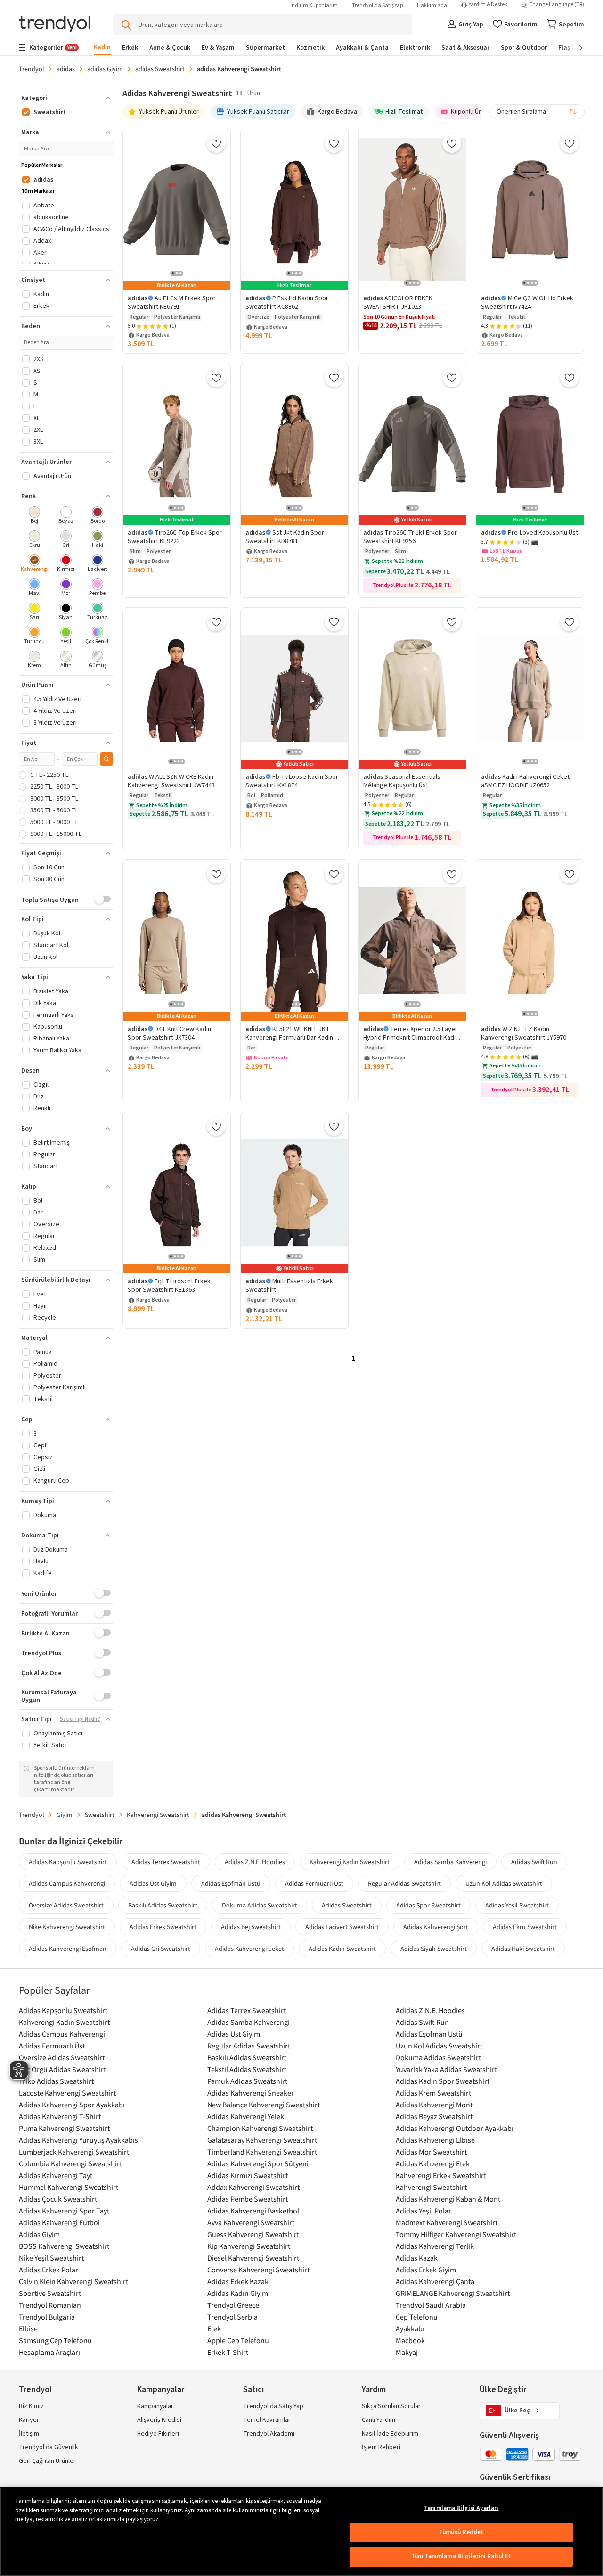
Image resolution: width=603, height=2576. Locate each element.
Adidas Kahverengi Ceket (249, 1949)
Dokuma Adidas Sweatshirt (260, 1905)
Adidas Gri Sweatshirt (161, 1949)
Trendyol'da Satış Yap (377, 5)
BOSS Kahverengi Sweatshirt (64, 2246)
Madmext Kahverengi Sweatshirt (447, 2222)
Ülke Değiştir (503, 2390)
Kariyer (29, 2420)
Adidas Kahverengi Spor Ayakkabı (72, 2105)
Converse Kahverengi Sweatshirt (258, 2270)
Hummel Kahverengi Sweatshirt (69, 2187)
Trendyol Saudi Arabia (431, 2305)
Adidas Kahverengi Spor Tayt (64, 2211)
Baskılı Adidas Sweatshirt (163, 1905)
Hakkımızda (432, 5)
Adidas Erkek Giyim (426, 2270)
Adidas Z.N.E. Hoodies (255, 1862)
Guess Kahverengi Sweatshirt (253, 2234)
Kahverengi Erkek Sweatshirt (441, 2175)
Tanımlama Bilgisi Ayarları (461, 2508)
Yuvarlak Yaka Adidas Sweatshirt (446, 2069)
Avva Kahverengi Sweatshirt (251, 2222)
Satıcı (253, 2390)
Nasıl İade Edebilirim (390, 2434)
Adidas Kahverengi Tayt (56, 2175)
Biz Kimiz (31, 2406)
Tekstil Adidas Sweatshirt (247, 2069)
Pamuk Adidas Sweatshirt (247, 2081)
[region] (301, 2532)
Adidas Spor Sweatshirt (428, 1905)
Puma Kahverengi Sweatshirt (64, 2128)
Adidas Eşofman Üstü (231, 1883)
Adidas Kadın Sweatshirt (342, 1949)
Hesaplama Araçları (49, 2352)
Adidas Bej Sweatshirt (251, 1927)
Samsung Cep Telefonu (55, 2340)
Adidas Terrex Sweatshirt (166, 1862)
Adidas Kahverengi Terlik (435, 2246)
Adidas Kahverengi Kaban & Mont (448, 2199)
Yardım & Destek (488, 5)
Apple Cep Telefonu (238, 2340)
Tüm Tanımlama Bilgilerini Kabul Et (461, 2556)
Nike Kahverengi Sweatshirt (67, 1927)
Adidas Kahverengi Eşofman (68, 1949)
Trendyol (32, 69)
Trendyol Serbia (232, 2317)
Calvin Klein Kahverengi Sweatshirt (73, 2281)
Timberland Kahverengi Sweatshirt (262, 2152)
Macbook (410, 2340)
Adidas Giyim (39, 2234)
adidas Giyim (105, 69)
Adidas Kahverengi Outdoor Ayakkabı (455, 2128)
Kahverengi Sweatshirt (158, 1815)
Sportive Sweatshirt (50, 2293)
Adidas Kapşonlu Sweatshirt (68, 1862)
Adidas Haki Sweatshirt (523, 1949)
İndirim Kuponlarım (314, 5)
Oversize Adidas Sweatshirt (66, 1905)
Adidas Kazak (417, 2258)
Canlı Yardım (379, 2420)
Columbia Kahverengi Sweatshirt (70, 2163)
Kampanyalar (155, 2406)
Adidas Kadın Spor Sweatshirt (443, 2081)
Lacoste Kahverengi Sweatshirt (67, 2093)
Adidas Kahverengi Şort (436, 1927)
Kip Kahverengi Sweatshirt (249, 2246)
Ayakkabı (410, 2328)
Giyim (65, 1815)
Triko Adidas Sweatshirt (56, 2081)
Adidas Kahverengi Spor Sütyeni (258, 2163)
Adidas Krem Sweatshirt (433, 2093)
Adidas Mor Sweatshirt (431, 2152)
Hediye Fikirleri (158, 2434)
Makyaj (407, 2352)
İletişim (29, 2434)
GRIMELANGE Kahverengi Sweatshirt (453, 2293)
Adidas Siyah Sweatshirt (434, 1949)
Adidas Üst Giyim (153, 1883)
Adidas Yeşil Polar (424, 2211)
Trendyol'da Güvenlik (49, 2447)
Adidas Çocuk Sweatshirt (58, 2199)
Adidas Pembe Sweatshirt (248, 2199)
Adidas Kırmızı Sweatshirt (248, 2175)
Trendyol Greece (233, 2305)
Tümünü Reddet (461, 2532)
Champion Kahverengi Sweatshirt (260, 2128)
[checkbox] (35, 516)
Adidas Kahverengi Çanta (435, 2281)
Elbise (28, 2328)
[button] (66, 98)
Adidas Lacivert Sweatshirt (342, 1927)
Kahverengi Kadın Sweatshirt (350, 1862)
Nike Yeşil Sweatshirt (51, 2258)
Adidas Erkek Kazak (238, 2281)
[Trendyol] (55, 25)
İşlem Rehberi (381, 2447)
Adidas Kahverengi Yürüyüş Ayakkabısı (79, 2140)
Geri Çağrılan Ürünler (47, 2461)
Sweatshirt (100, 1815)
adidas (66, 69)
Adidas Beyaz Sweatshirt (434, 2116)
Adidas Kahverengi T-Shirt (60, 2116)
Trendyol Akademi (269, 2434)
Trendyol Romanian (50, 2305)
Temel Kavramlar (267, 2420)
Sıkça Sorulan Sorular (391, 2406)
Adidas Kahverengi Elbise (435, 2140)
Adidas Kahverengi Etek (433, 2163)
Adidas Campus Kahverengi (67, 1883)
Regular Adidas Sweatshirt (404, 1883)
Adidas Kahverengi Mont (434, 2105)
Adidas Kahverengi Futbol (59, 2222)
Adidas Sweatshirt (347, 1905)
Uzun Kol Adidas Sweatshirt (504, 1883)
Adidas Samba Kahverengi (450, 1862)
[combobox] (537, 112)
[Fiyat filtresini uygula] (106, 759)
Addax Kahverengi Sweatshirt (253, 2187)
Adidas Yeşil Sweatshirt (517, 1905)
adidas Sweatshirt (160, 69)
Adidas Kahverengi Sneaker (251, 2093)
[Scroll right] (574, 48)
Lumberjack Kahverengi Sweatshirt (74, 2152)
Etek (214, 2328)
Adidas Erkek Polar (49, 2270)
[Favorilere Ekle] (216, 143)
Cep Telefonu (417, 2317)
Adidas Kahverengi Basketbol (253, 2211)
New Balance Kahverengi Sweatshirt (264, 2105)
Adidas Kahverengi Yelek (246, 2116)
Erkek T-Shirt (228, 2352)
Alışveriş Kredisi (159, 2420)
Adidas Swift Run (534, 1862)
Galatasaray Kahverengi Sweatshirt (262, 2140)
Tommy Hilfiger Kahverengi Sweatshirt (456, 2234)
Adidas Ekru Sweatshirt (525, 1927)
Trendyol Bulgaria (47, 2317)
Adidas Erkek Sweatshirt (163, 1927)
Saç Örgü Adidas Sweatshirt (62, 2069)
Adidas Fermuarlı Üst (314, 1883)
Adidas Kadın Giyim (238, 2293)
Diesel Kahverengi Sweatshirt (253, 2258)
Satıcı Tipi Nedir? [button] (80, 1719)
